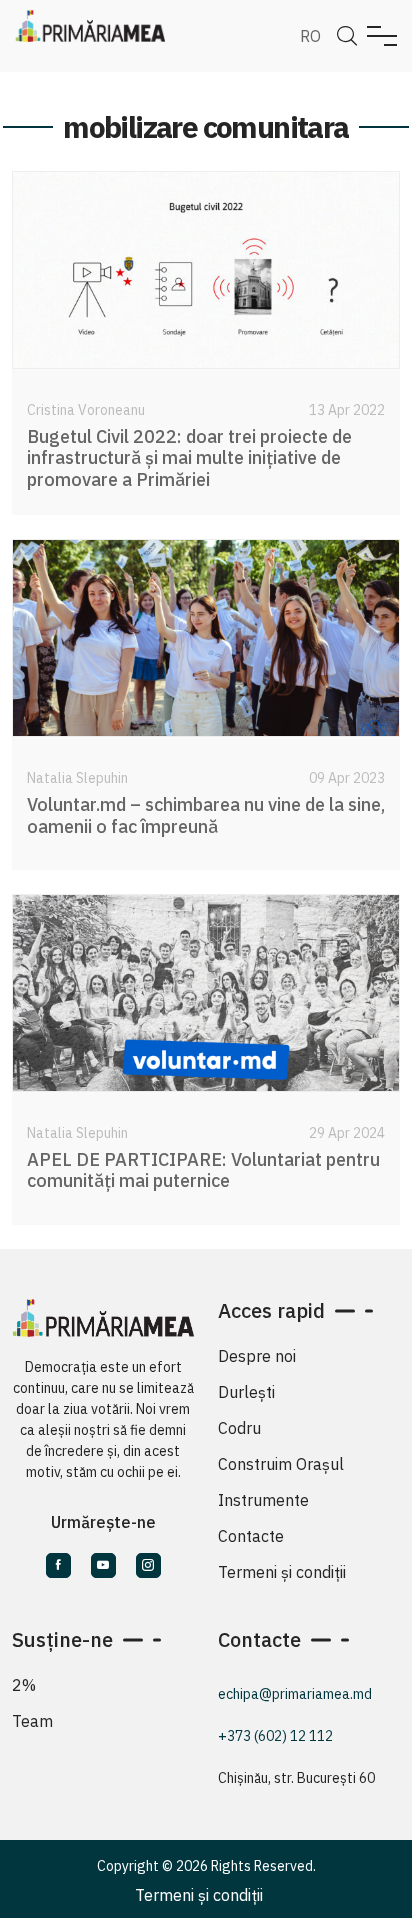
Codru (239, 1428)
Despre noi (257, 1356)
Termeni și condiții (282, 1572)
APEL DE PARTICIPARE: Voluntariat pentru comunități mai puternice (203, 1170)
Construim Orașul (281, 1464)
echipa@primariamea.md (295, 1694)
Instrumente (263, 1500)
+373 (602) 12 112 (275, 1736)
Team (32, 1721)
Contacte (251, 1536)
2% (24, 1685)
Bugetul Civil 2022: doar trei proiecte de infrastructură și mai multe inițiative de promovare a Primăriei (189, 458)
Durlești (246, 1392)
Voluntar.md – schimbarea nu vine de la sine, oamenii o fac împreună (206, 815)
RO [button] (310, 36)
